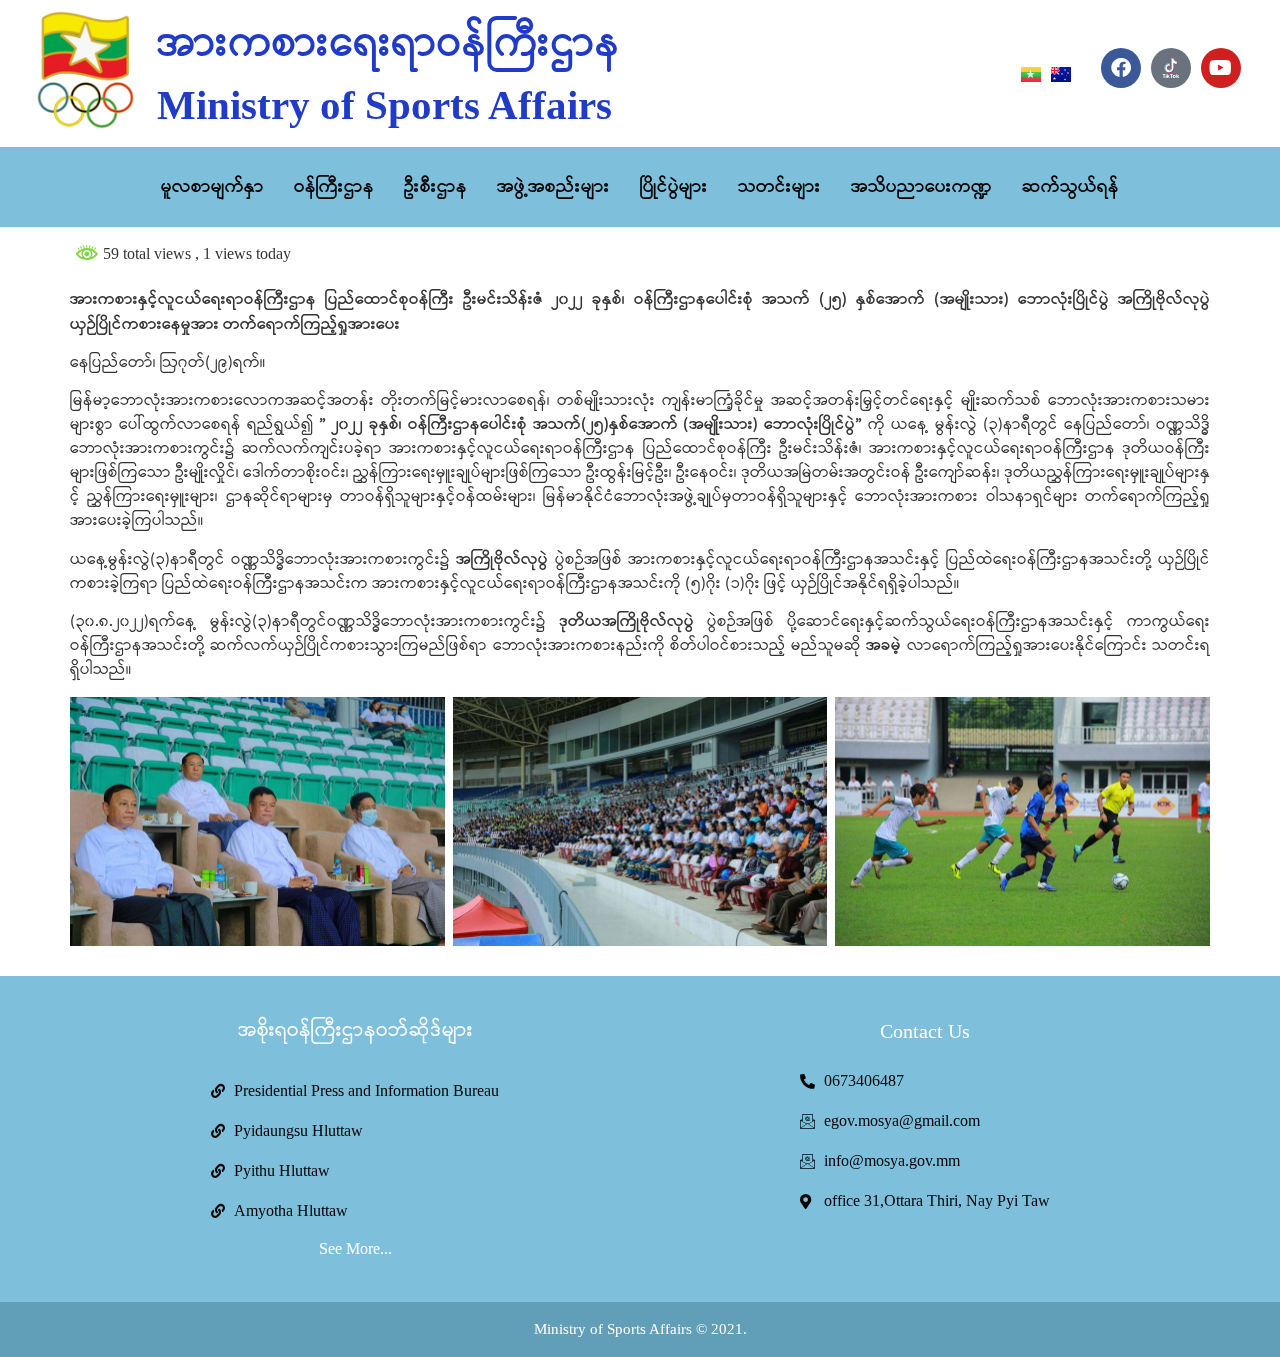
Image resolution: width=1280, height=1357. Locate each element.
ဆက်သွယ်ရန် (1070, 187)
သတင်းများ (779, 187)
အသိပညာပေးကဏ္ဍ (921, 187)
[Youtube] (1221, 68)
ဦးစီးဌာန (435, 187)
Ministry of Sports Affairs (384, 105)
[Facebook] (1121, 68)
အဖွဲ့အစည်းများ (553, 187)
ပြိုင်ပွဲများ (674, 187)
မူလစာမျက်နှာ (212, 187)
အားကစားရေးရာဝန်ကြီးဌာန (388, 44)
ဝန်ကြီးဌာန (334, 187)
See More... (355, 1248)
